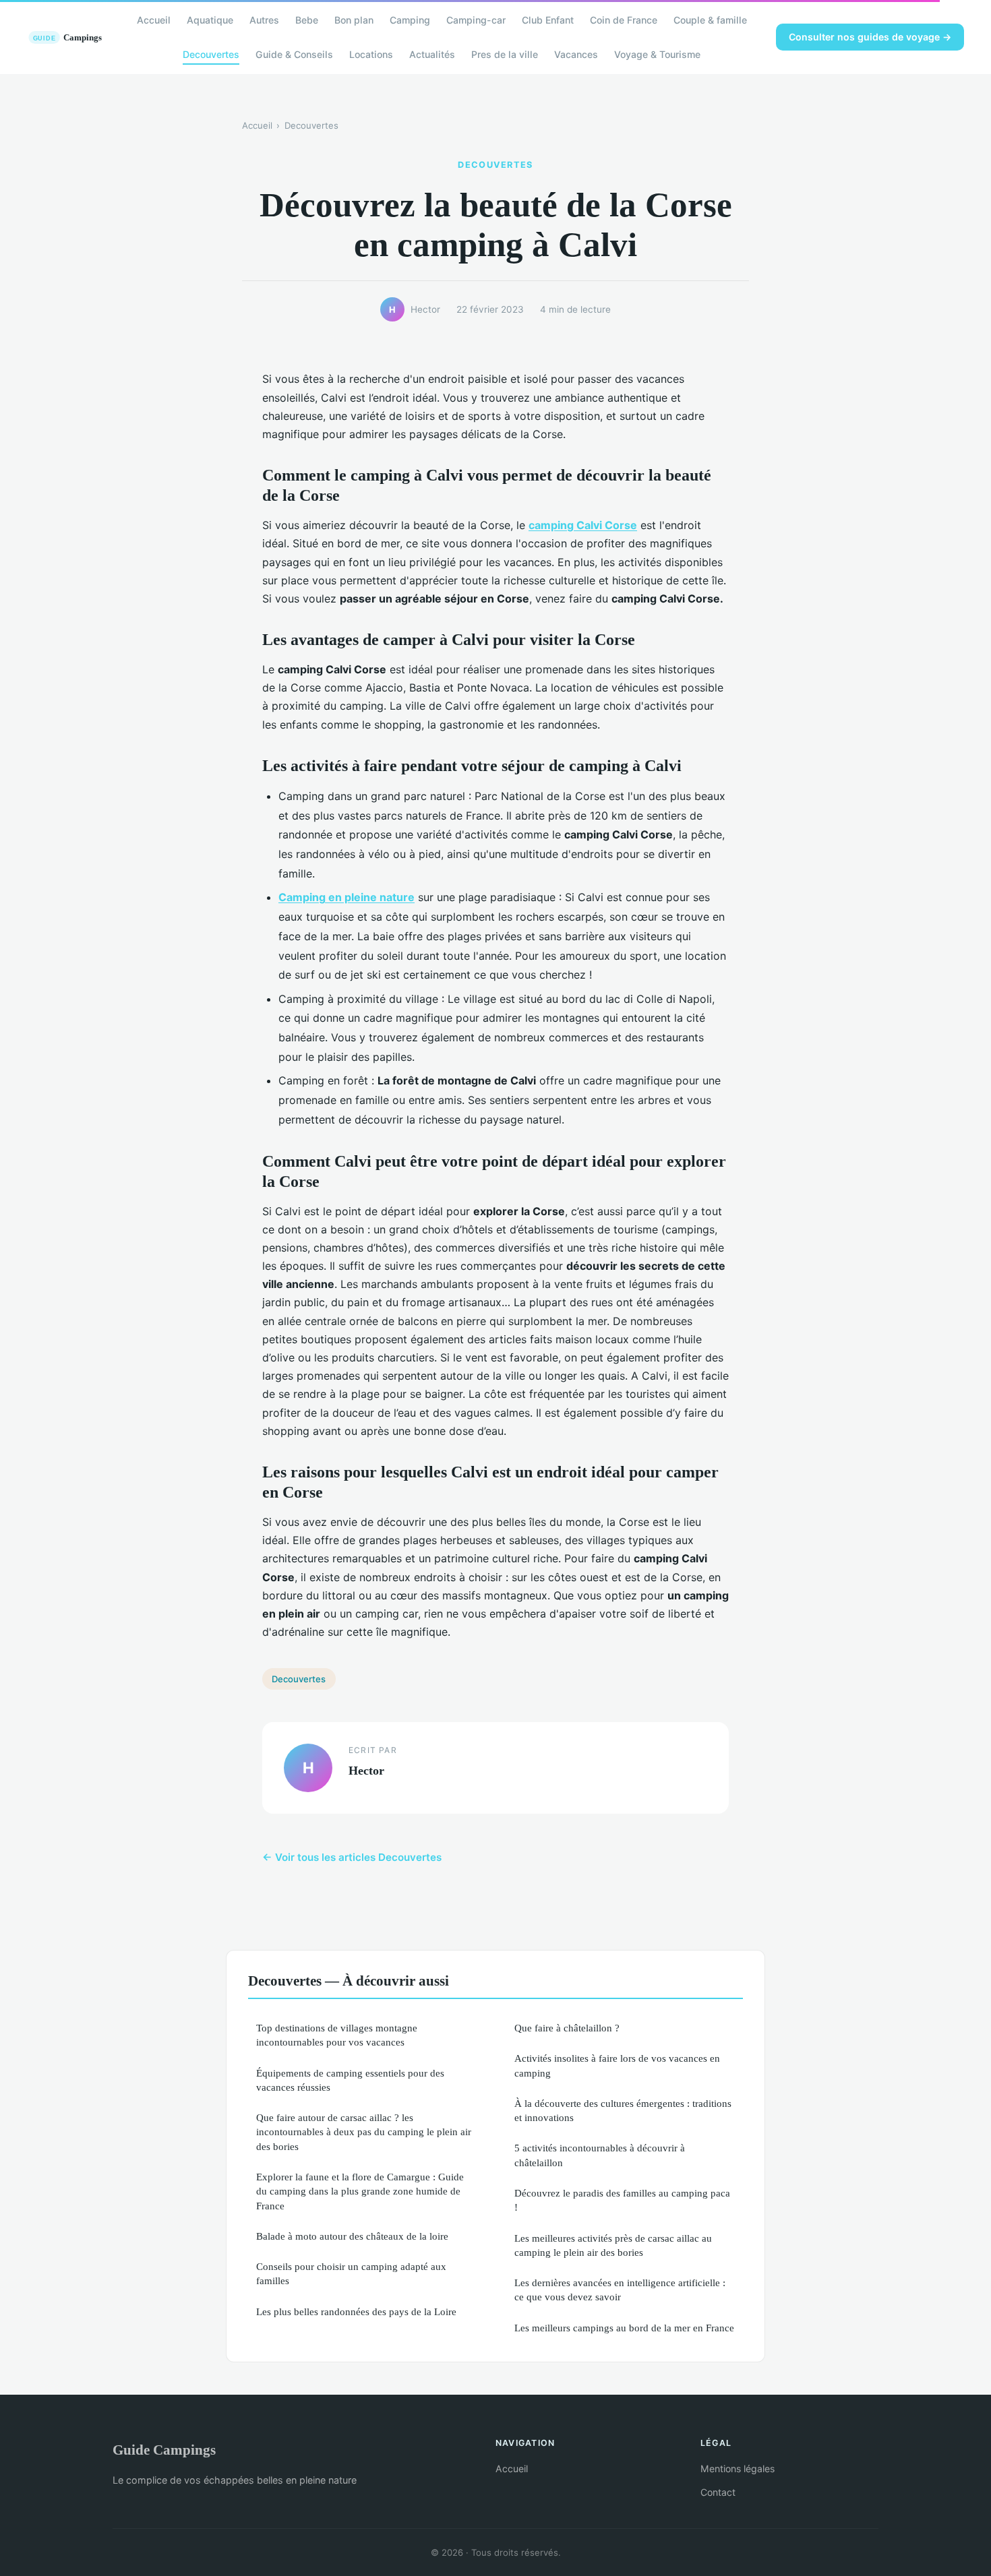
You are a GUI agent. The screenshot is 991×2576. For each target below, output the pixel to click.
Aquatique (210, 20)
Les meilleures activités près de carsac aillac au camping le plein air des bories (613, 2245)
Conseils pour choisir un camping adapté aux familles (351, 2273)
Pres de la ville (505, 54)
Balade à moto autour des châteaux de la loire (352, 2236)
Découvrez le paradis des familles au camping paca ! (622, 2200)
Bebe (307, 20)
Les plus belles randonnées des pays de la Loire (356, 2311)
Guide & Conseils (294, 54)
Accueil (154, 20)
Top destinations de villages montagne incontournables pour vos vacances (337, 2035)
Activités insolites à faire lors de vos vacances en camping (617, 2065)
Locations (371, 54)
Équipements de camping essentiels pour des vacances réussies (350, 2080)
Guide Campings (164, 2450)
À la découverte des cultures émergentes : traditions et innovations (623, 2110)
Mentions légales (738, 2468)
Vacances (576, 54)
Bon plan (354, 20)
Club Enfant (548, 20)
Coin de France (624, 20)
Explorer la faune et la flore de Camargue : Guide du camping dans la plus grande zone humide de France (360, 2191)
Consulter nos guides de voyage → (870, 37)
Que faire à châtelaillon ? (567, 2028)
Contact (718, 2492)
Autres (264, 20)
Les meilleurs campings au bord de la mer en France (624, 2328)
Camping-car (476, 20)
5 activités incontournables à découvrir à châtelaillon (600, 2155)
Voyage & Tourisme (657, 54)
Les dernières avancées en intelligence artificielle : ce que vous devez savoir (620, 2290)
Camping (410, 20)
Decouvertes (211, 54)
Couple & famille (710, 20)
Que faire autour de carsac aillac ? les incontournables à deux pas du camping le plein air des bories (364, 2132)
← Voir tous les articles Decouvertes (352, 1857)
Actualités (432, 54)
